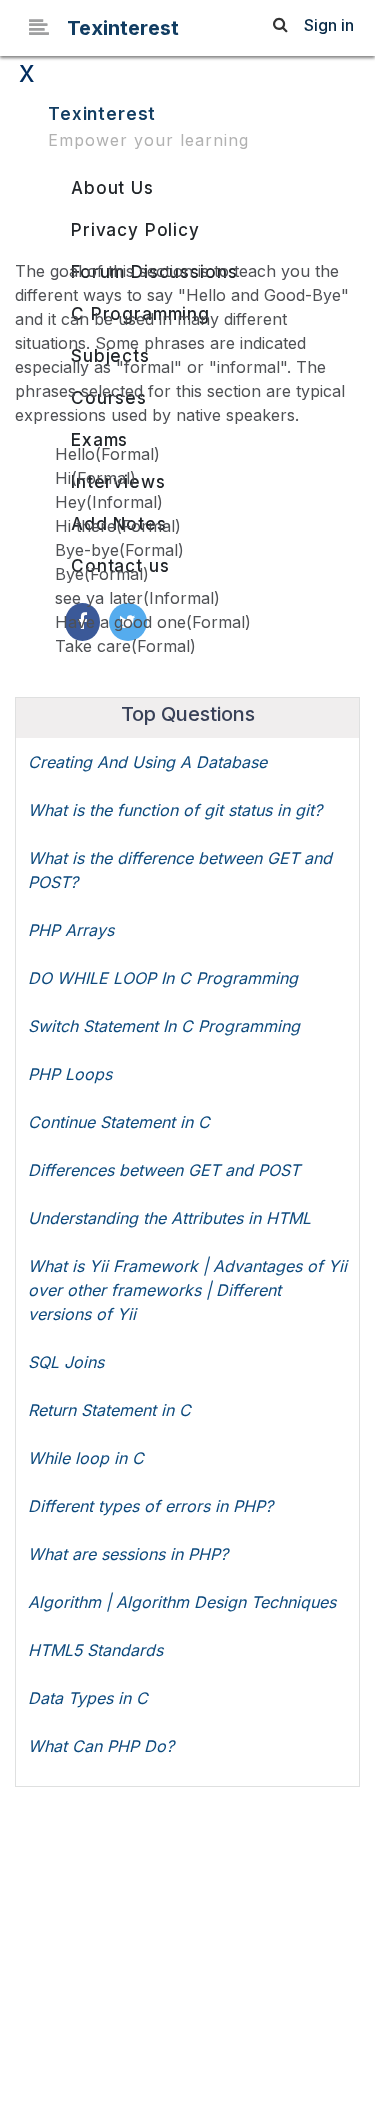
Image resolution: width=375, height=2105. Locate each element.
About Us (112, 188)
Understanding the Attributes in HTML (169, 1218)
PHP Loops (70, 1074)
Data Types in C (88, 1698)
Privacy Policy (135, 230)
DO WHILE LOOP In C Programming (163, 978)
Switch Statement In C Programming (164, 1026)
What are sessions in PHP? (128, 1554)
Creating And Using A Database (147, 762)
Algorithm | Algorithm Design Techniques (182, 1602)
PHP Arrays (71, 930)
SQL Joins (66, 1362)
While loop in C (86, 1458)
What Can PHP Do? (101, 1746)
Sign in (329, 25)
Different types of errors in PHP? (150, 1506)
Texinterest (123, 28)
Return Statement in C (109, 1410)
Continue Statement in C (119, 1122)
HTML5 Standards (95, 1650)
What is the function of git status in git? (175, 810)
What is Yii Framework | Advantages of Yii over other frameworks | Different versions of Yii (187, 1290)
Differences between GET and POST (164, 1170)
